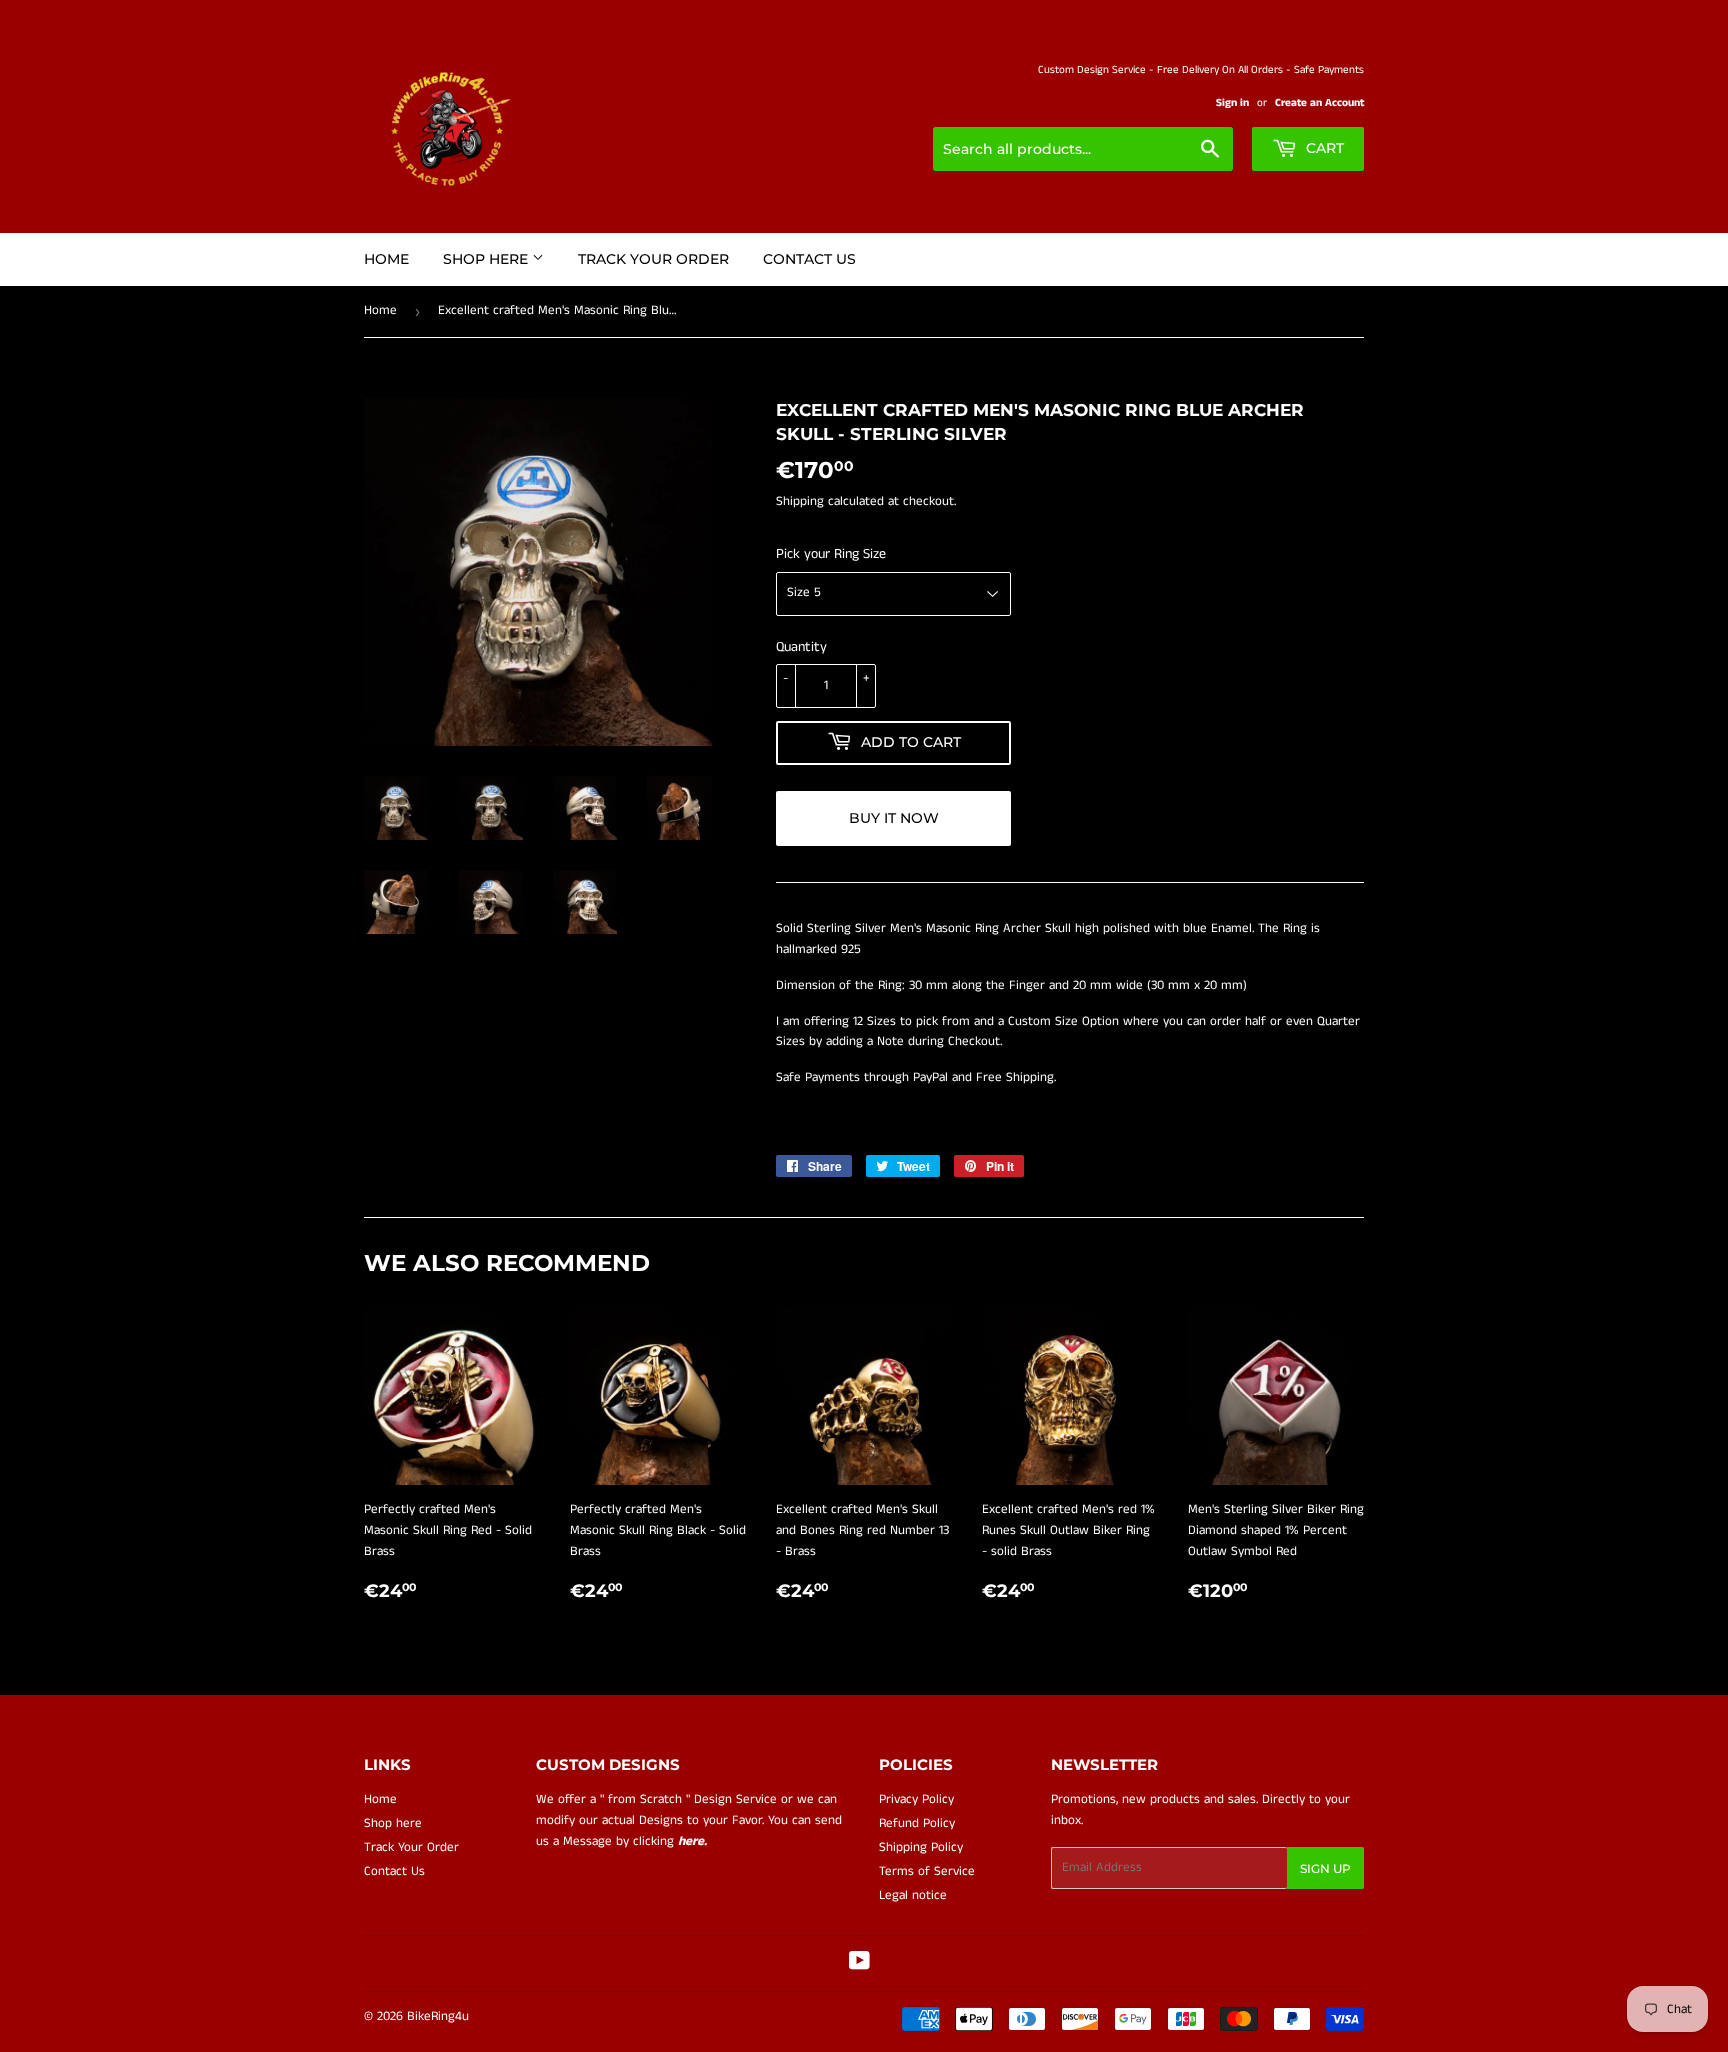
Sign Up (1325, 1868)
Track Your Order (653, 259)
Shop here (487, 259)
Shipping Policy (921, 1847)
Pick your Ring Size (831, 554)
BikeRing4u (438, 2016)
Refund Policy (917, 1823)
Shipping (800, 501)
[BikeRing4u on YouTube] (859, 1964)
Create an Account (1319, 103)
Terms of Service (927, 1871)
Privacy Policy (916, 1799)
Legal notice (913, 1895)
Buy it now (894, 818)
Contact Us (809, 259)
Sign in (1232, 103)
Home (386, 259)
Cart (1323, 148)
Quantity (801, 647)
